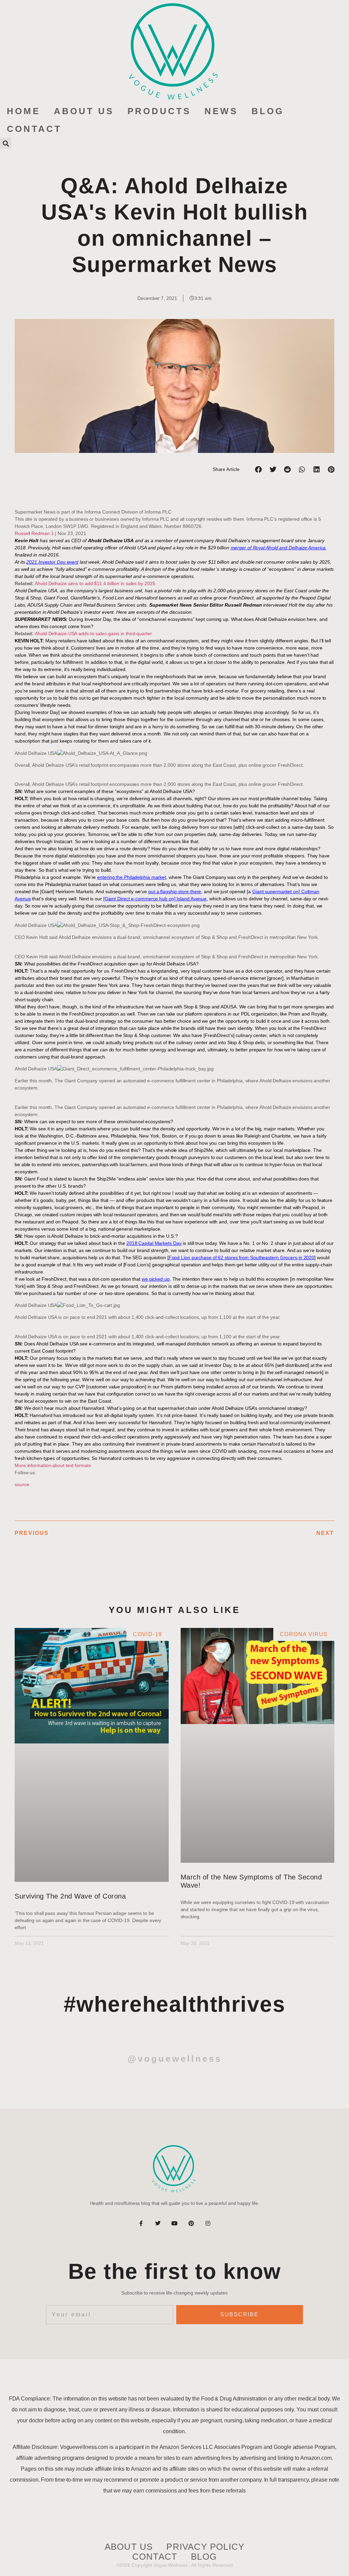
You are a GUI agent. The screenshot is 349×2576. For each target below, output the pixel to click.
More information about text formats (53, 1465)
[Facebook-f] (141, 2223)
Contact (34, 129)
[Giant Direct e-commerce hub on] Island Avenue (155, 899)
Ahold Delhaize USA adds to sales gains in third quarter (93, 634)
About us (84, 111)
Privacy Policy (205, 2547)
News (221, 111)
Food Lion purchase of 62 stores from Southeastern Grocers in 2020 (242, 1257)
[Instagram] (208, 2223)
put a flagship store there (175, 891)
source (22, 1484)
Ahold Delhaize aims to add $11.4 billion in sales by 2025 (95, 583)
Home (24, 111)
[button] (6, 143)
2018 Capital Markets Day (154, 1243)
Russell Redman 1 (34, 533)
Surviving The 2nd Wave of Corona (70, 1896)
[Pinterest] (191, 2223)
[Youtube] (174, 2223)
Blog (268, 111)
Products (159, 111)
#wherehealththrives (175, 2004)
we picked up (156, 1279)
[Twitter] (158, 2223)
